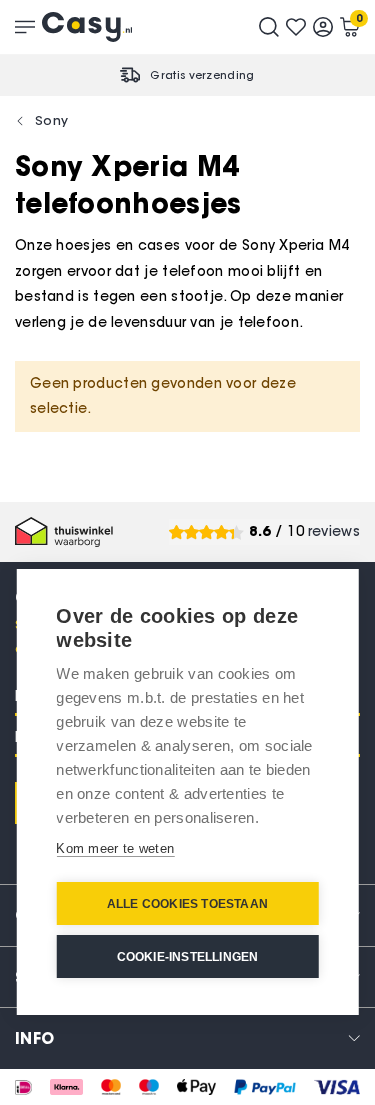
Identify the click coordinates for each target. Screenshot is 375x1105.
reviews (334, 531)
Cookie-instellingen (188, 957)
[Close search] (269, 27)
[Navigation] (25, 27)
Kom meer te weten (115, 848)
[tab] (187, 1037)
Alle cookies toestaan (187, 904)
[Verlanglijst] (296, 27)
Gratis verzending (202, 75)
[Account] (323, 27)
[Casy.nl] (87, 27)
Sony (51, 120)
